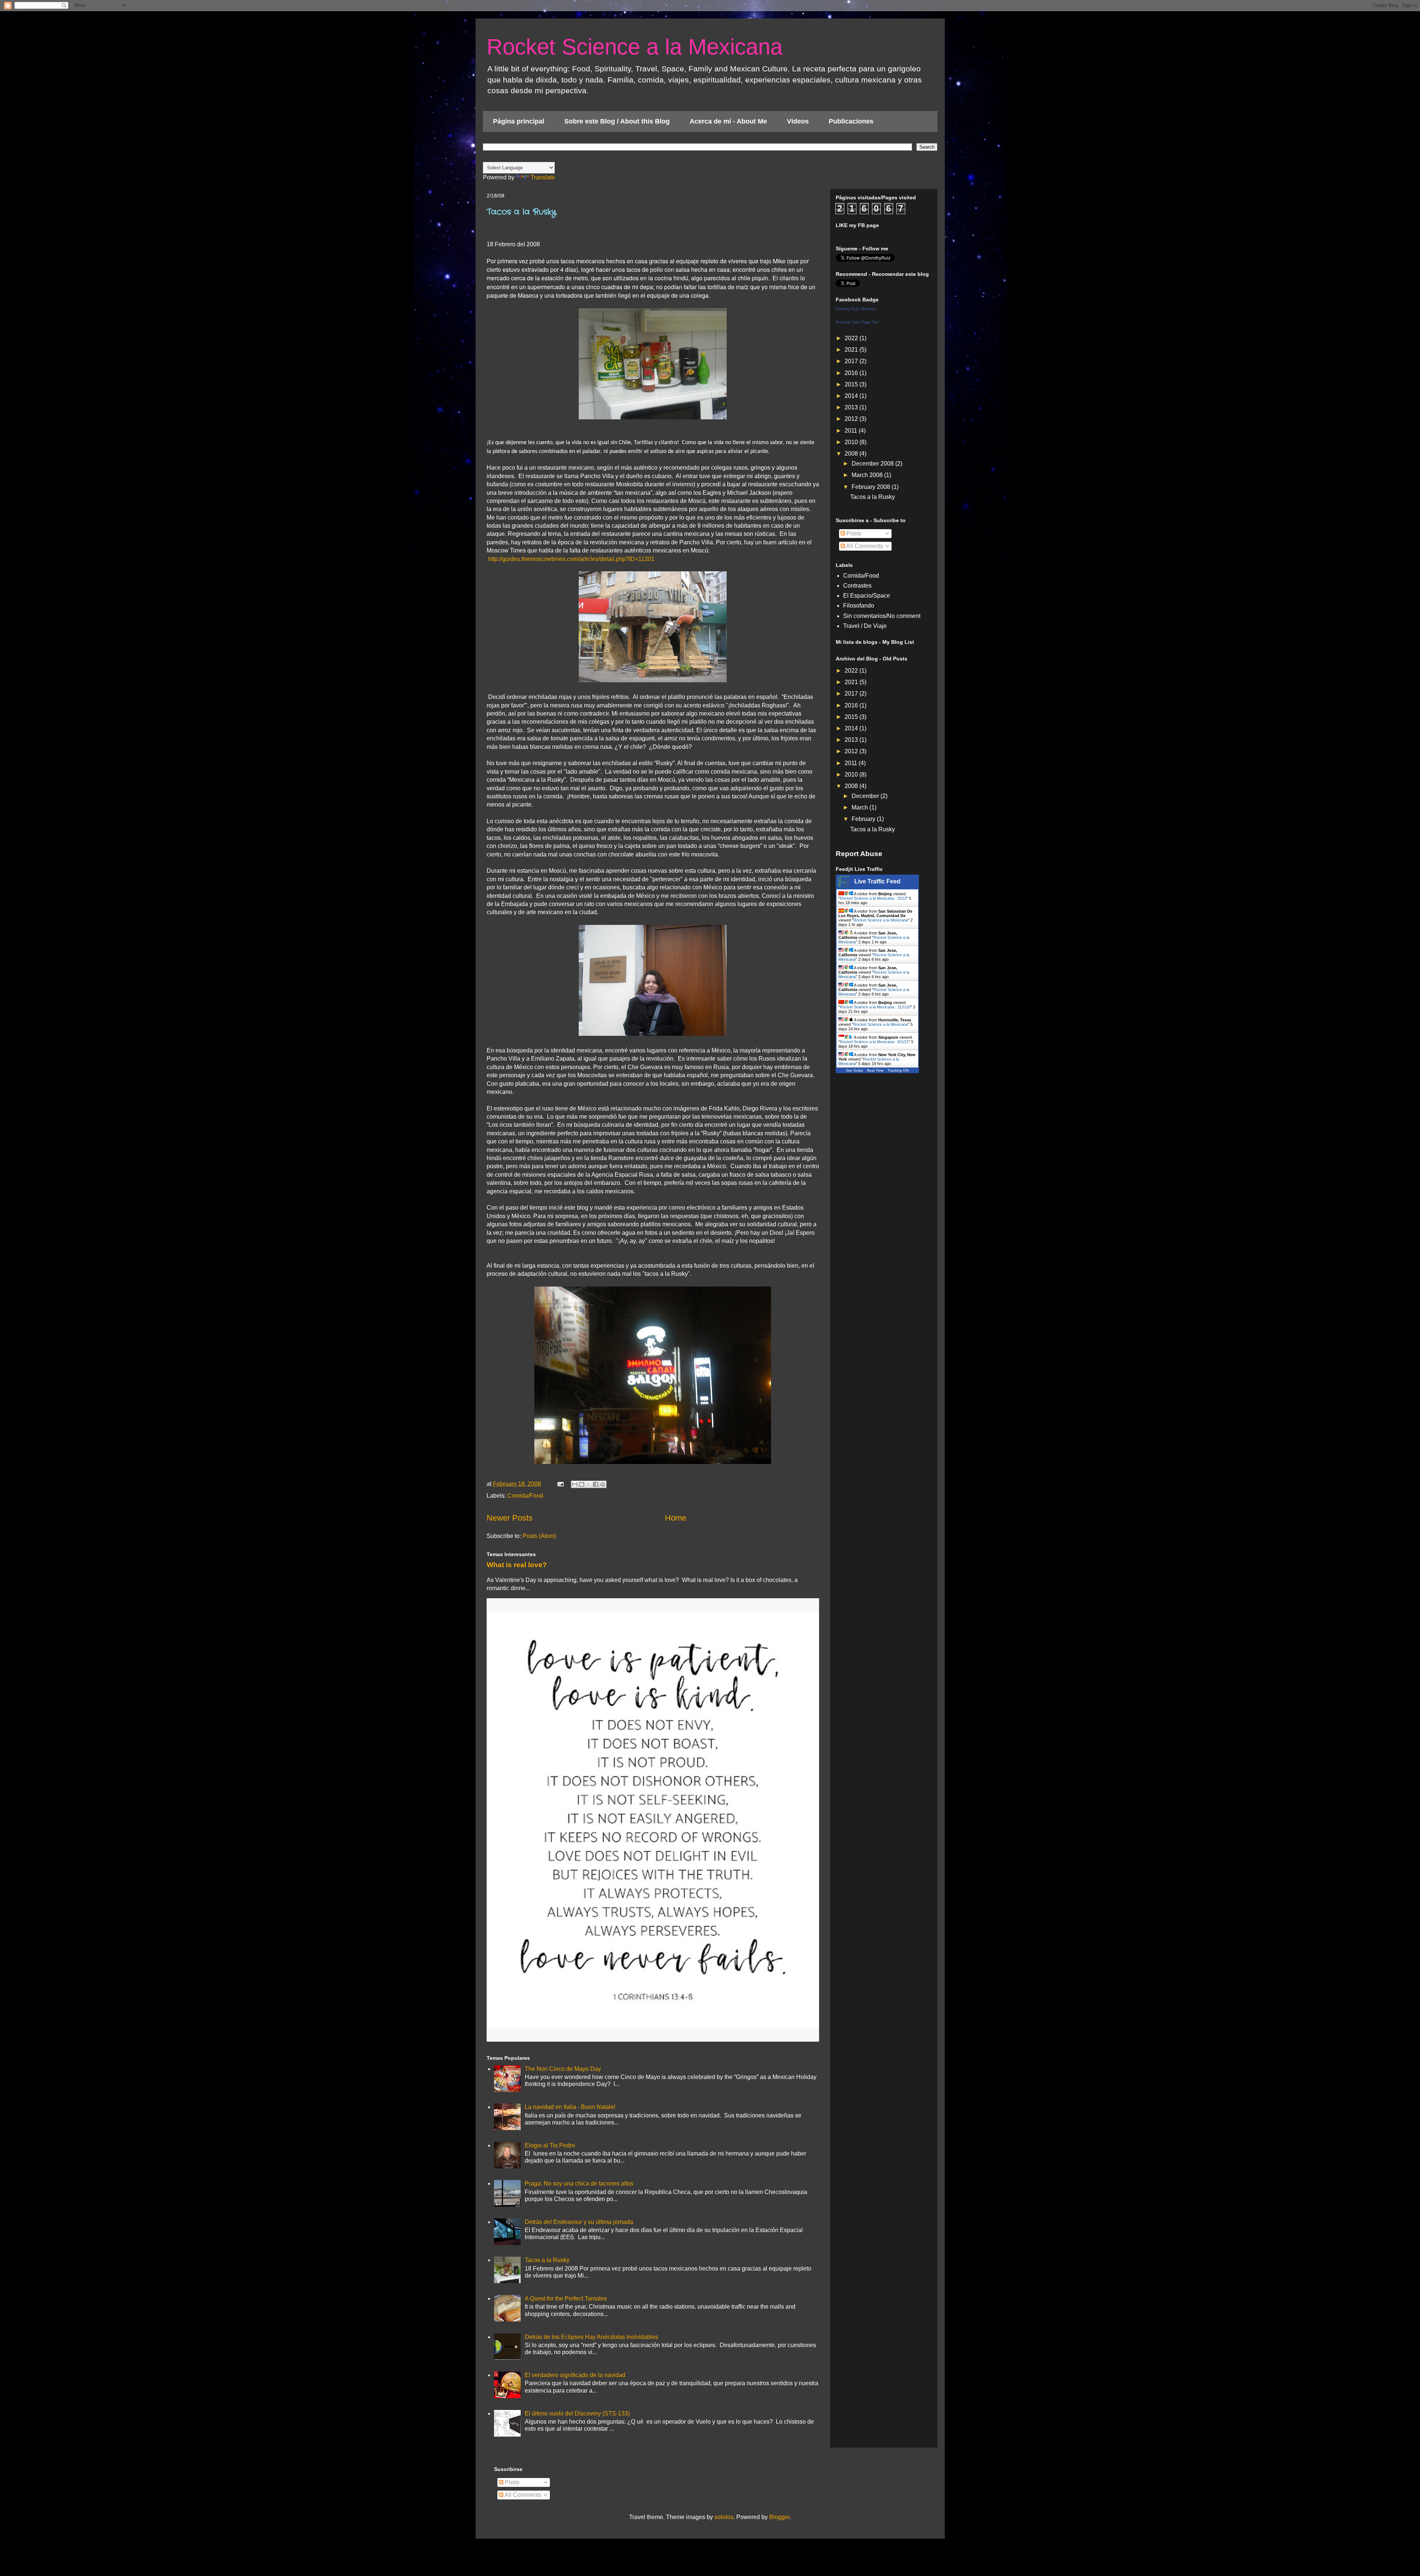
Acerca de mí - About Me (728, 121)
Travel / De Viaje (865, 626)
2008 (852, 454)
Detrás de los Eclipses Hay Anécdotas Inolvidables (591, 2337)
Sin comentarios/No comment (882, 616)
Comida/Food (525, 1496)
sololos (724, 2517)
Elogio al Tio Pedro (550, 2145)
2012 (852, 419)
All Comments (864, 546)
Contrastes (857, 586)
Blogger (779, 2517)
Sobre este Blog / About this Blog (617, 121)
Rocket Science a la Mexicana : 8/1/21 (874, 1042)
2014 (852, 396)
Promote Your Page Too (857, 322)
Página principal (519, 121)
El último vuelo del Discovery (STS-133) (577, 2413)
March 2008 (868, 475)
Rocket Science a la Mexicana (635, 47)
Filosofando (859, 606)
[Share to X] (589, 1484)
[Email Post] (560, 1484)
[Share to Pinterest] (603, 1484)
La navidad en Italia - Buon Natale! (570, 2107)
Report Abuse (859, 854)
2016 (852, 373)
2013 (852, 407)
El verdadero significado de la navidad (575, 2375)
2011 (852, 431)
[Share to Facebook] (596, 1484)
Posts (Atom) (539, 1536)
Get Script (855, 1070)
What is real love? (517, 1565)
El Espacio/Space (867, 596)
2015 (852, 384)
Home (676, 1518)
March (861, 807)
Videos (798, 121)
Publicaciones (851, 121)
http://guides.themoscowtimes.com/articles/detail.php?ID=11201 (571, 559)
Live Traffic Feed (877, 881)
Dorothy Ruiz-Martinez (856, 309)
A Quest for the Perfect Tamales (566, 2298)
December (866, 796)
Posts (853, 533)
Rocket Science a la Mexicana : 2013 (873, 898)
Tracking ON (898, 1070)
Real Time (875, 1070)
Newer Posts (510, 1518)
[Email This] (575, 1484)
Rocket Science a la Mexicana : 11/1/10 (875, 1007)
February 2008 (872, 487)
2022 (852, 338)
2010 (852, 442)
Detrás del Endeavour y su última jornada (579, 2222)
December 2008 (873, 464)
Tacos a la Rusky (521, 212)
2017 (852, 361)
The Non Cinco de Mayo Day (563, 2069)
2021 (852, 350)
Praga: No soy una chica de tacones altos (579, 2183)
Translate (543, 177)
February (864, 819)
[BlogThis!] (582, 1484)
